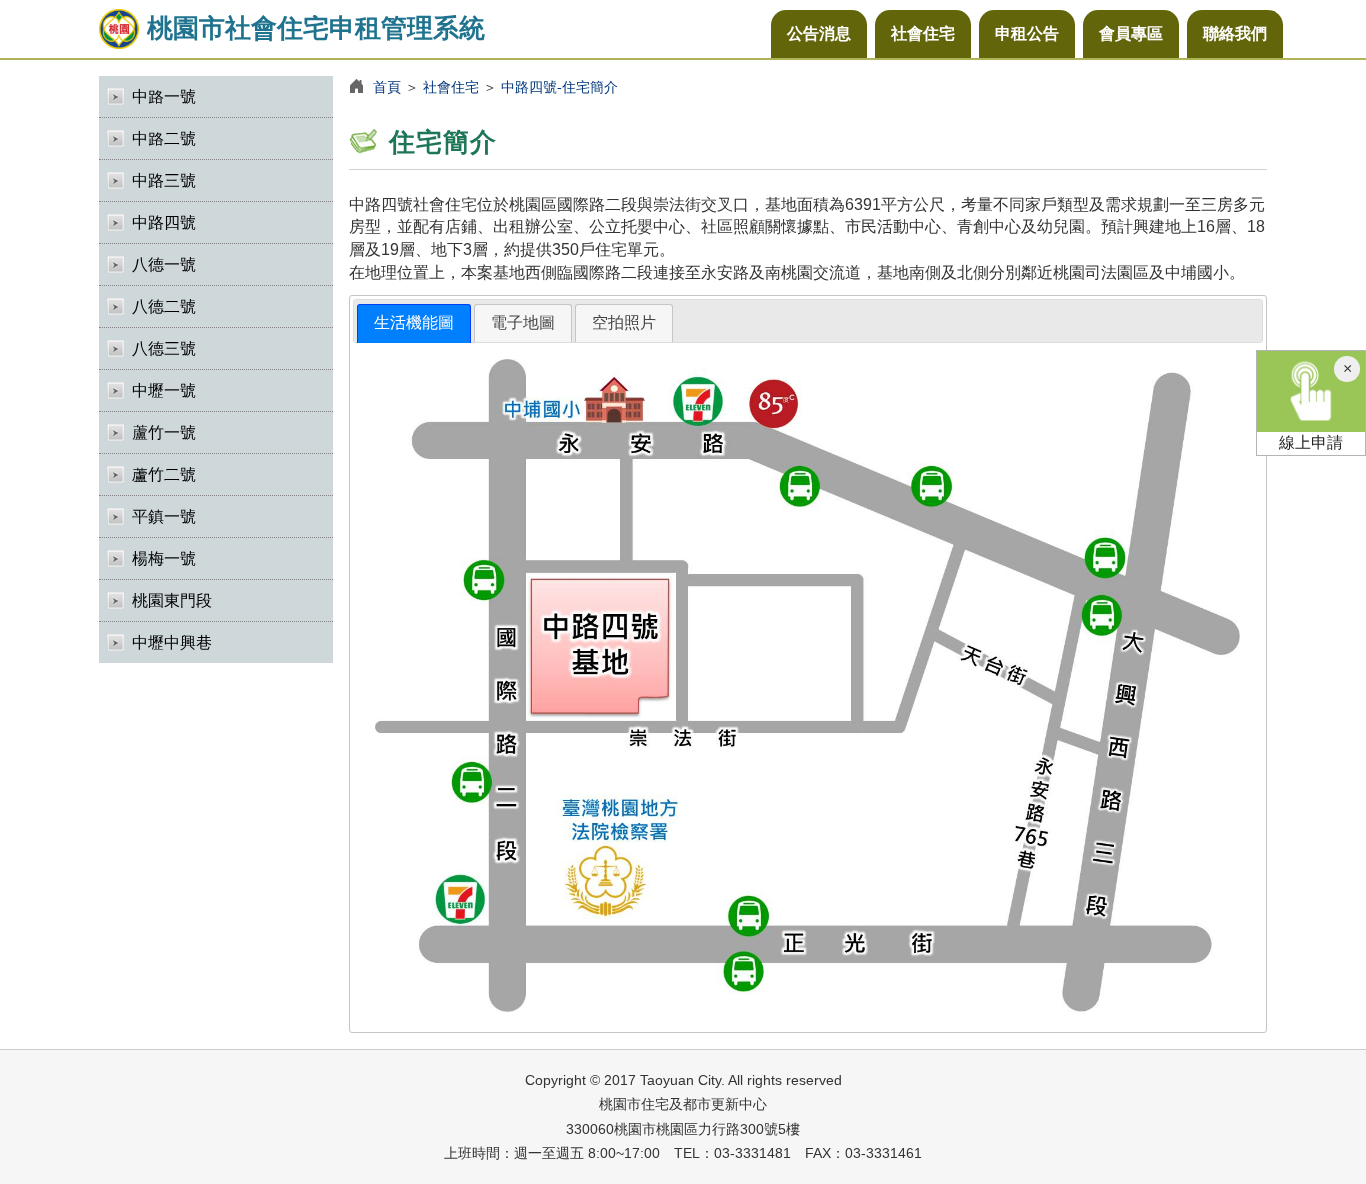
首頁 (387, 87)
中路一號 (164, 96)
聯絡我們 (1235, 33)
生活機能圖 (414, 322)
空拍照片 (624, 322)
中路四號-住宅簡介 (559, 87)
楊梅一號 (164, 558)
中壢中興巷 (172, 642)
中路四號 (164, 222)
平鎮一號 (164, 516)
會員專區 (1131, 33)
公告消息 (819, 33)
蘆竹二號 (164, 474)
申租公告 (1027, 33)
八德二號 (164, 306)
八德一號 (164, 264)
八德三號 (164, 348)
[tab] (414, 323)
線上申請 (1311, 442)
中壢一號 (164, 390)
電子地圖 (523, 322)
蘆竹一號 (164, 432)
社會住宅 (923, 33)
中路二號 (164, 138)
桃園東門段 (172, 600)
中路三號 (164, 180)
